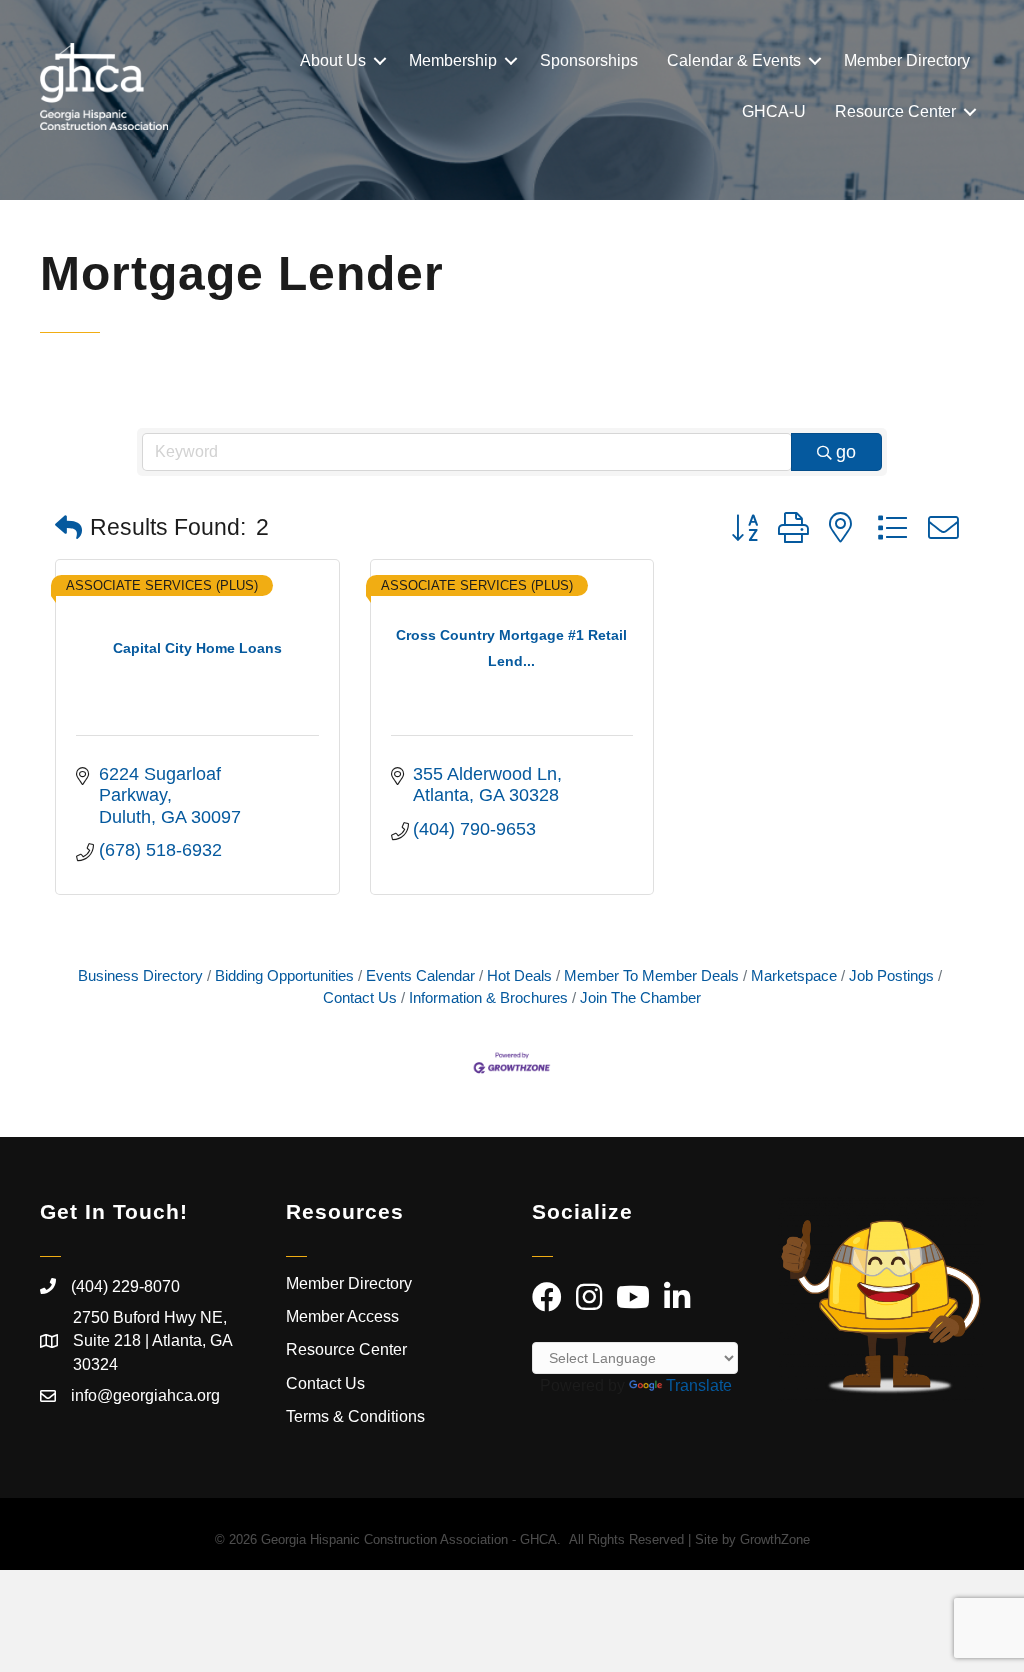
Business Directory (140, 975)
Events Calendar (420, 975)
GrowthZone (775, 1539)
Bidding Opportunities (284, 975)
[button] (68, 528)
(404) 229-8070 (125, 1286)
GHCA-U (774, 111)
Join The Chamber (640, 997)
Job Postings (891, 975)
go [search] (846, 452)
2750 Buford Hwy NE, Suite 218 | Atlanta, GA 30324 (152, 1340)
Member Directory (907, 60)
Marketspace (794, 975)
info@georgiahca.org (145, 1395)
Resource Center (895, 111)
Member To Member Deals (651, 975)
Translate (699, 1385)
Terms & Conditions (357, 1416)
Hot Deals (519, 975)
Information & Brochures (488, 997)
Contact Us (325, 1383)
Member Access (342, 1316)
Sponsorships (589, 60)
